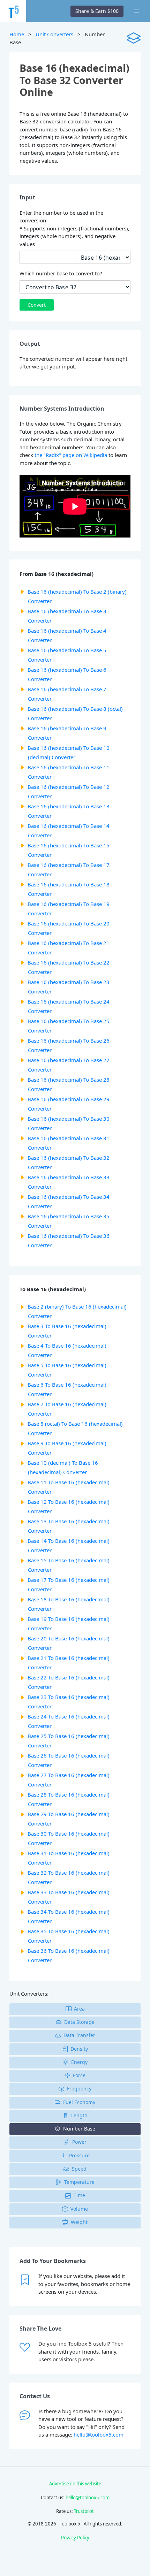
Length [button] (79, 2115)
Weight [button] (79, 2222)
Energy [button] (79, 2062)
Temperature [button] (79, 2182)
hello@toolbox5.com (99, 2434)
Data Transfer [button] (79, 2035)
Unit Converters (54, 34)
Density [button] (79, 2049)
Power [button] (79, 2142)
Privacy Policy (75, 2538)
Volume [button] (79, 2209)
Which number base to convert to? (61, 273)
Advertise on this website (75, 2484)
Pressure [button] (79, 2155)
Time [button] (79, 2195)
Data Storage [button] (79, 2022)
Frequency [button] (79, 2089)
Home (17, 34)
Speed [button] (79, 2169)
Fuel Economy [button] (79, 2102)
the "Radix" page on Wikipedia (71, 455)
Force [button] (79, 2075)
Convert (37, 305)
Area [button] (79, 2009)
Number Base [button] (79, 2129)
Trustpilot (84, 2511)
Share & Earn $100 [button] (97, 11)
